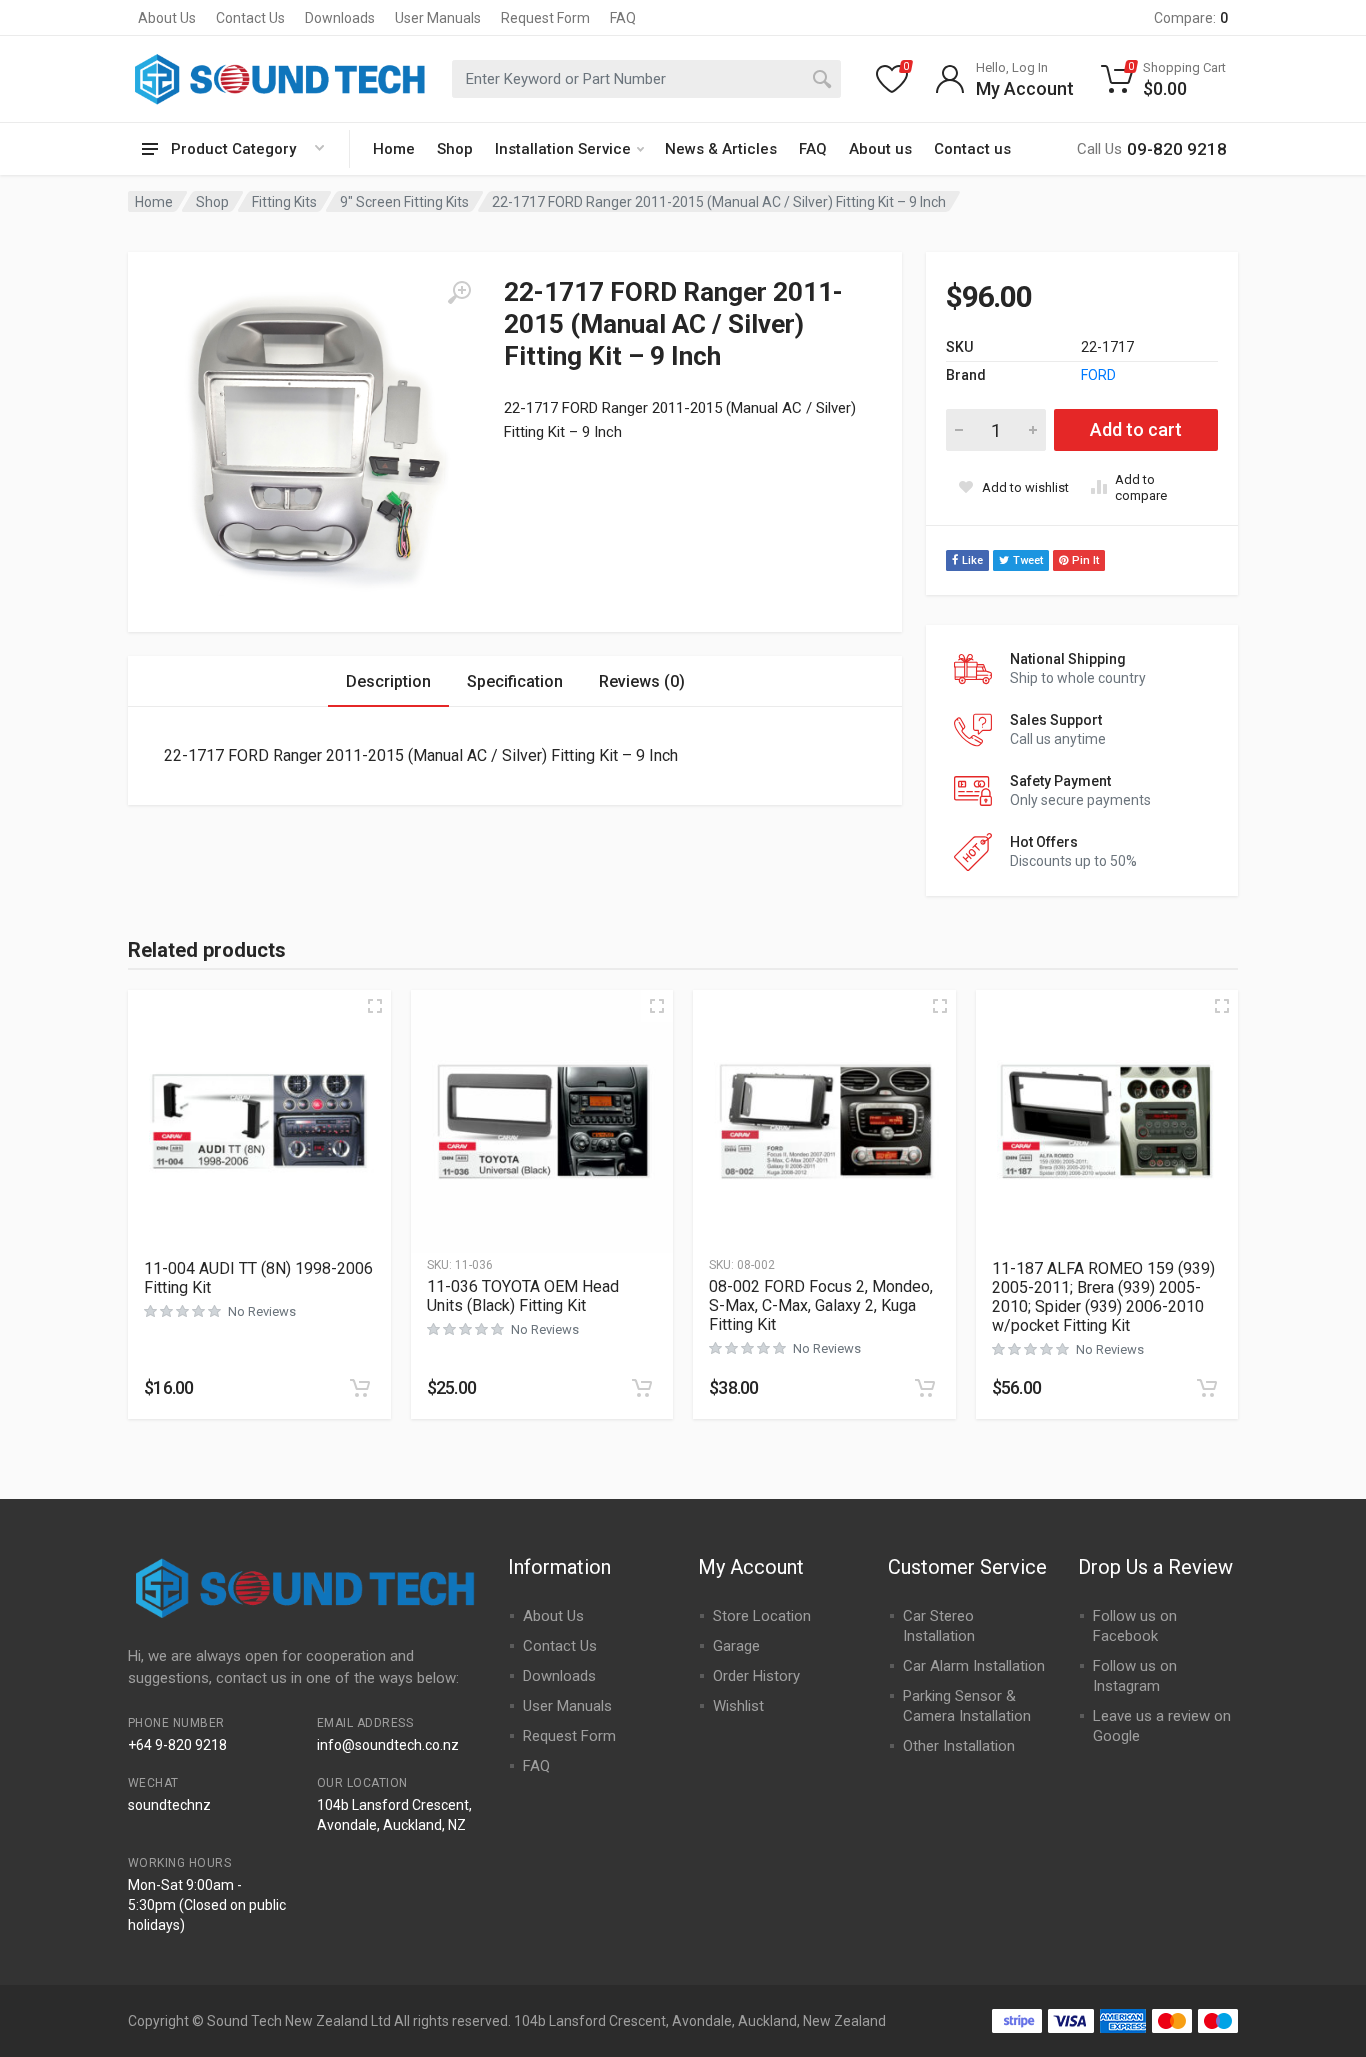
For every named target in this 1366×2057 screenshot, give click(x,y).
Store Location (762, 1616)
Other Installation (959, 1746)
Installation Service (563, 149)
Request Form (545, 18)
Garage (736, 1646)
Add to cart (1136, 429)
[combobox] (646, 79)
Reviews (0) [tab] (642, 681)
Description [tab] (388, 681)
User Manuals (438, 18)
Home (394, 149)
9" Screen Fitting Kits (404, 202)
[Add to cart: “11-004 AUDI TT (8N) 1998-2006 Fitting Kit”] (360, 1388)
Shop (455, 149)
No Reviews (262, 1311)
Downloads (340, 18)
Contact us (972, 149)
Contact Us (250, 18)
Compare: (1191, 18)
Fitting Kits (284, 202)
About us (880, 149)
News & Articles (721, 149)
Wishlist (738, 1706)
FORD (1098, 375)
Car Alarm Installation (974, 1666)
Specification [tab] (515, 681)
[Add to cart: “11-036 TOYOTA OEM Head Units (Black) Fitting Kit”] (642, 1388)
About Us (167, 18)
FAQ (623, 18)
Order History (756, 1676)
